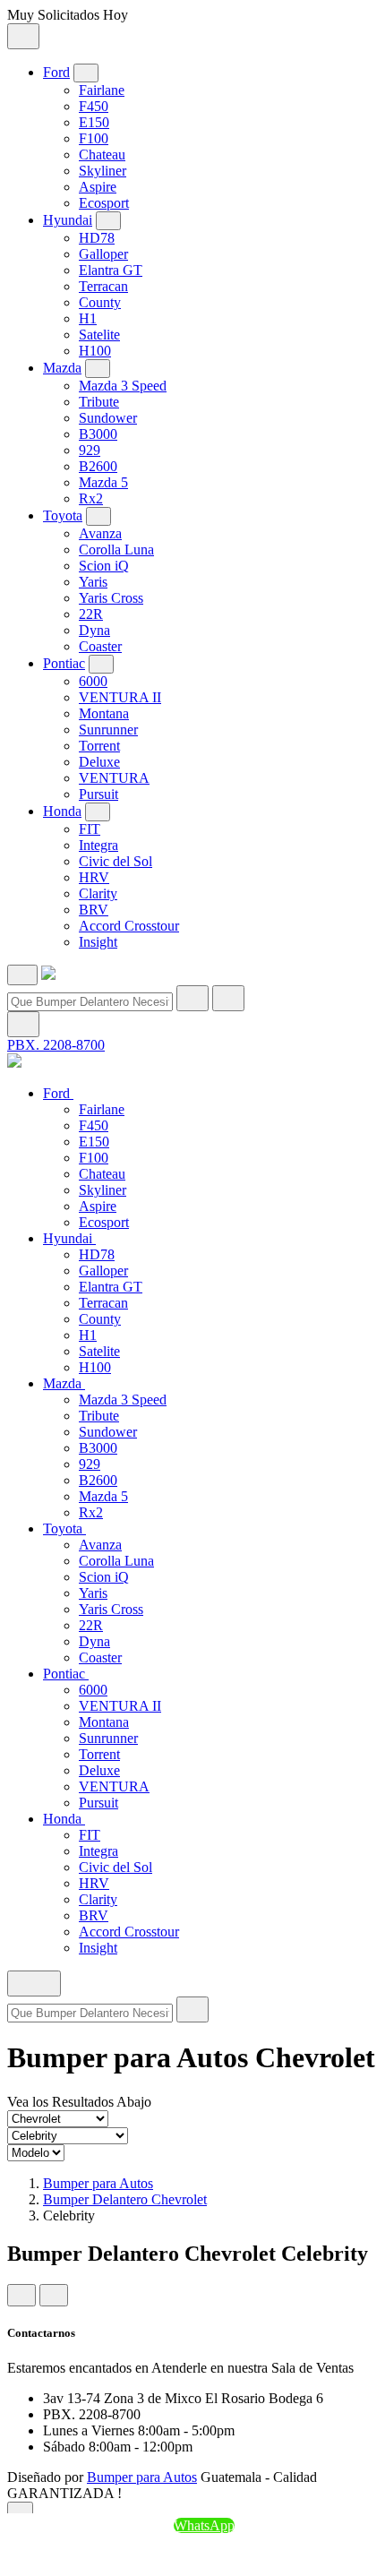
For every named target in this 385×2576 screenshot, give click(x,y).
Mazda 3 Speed (123, 386)
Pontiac (64, 663)
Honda (62, 811)
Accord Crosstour (129, 926)
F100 (94, 138)
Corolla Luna (116, 550)
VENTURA (114, 778)
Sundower (108, 418)
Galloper (103, 254)
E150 (94, 122)
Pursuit (98, 794)
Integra (98, 845)
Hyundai (68, 220)
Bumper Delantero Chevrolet (125, 2199)
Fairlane (102, 90)
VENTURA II (120, 697)
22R (91, 614)
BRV (94, 910)
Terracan (103, 286)
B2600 (98, 466)
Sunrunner (108, 730)
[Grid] (21, 2295)
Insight (98, 942)
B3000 (98, 434)
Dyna (94, 630)
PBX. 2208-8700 (56, 1045)
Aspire (98, 187)
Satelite (99, 335)
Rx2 (91, 498)
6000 (93, 681)
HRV (94, 877)
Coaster (100, 646)
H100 (95, 351)
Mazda (62, 368)
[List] (54, 2295)
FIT (90, 829)
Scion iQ (104, 566)
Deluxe (99, 762)
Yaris (93, 582)
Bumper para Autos (98, 2183)
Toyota (63, 515)
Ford (56, 72)
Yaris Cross (111, 598)
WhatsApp (204, 2525)
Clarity (98, 893)
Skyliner (103, 171)
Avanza (100, 533)
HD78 (97, 238)
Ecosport (104, 203)
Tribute (99, 402)
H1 (88, 318)
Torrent (99, 746)
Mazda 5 (103, 482)
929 (90, 450)
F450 (94, 106)
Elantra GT (111, 270)
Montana (104, 713)
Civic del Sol (115, 861)
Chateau (102, 155)
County (100, 302)
